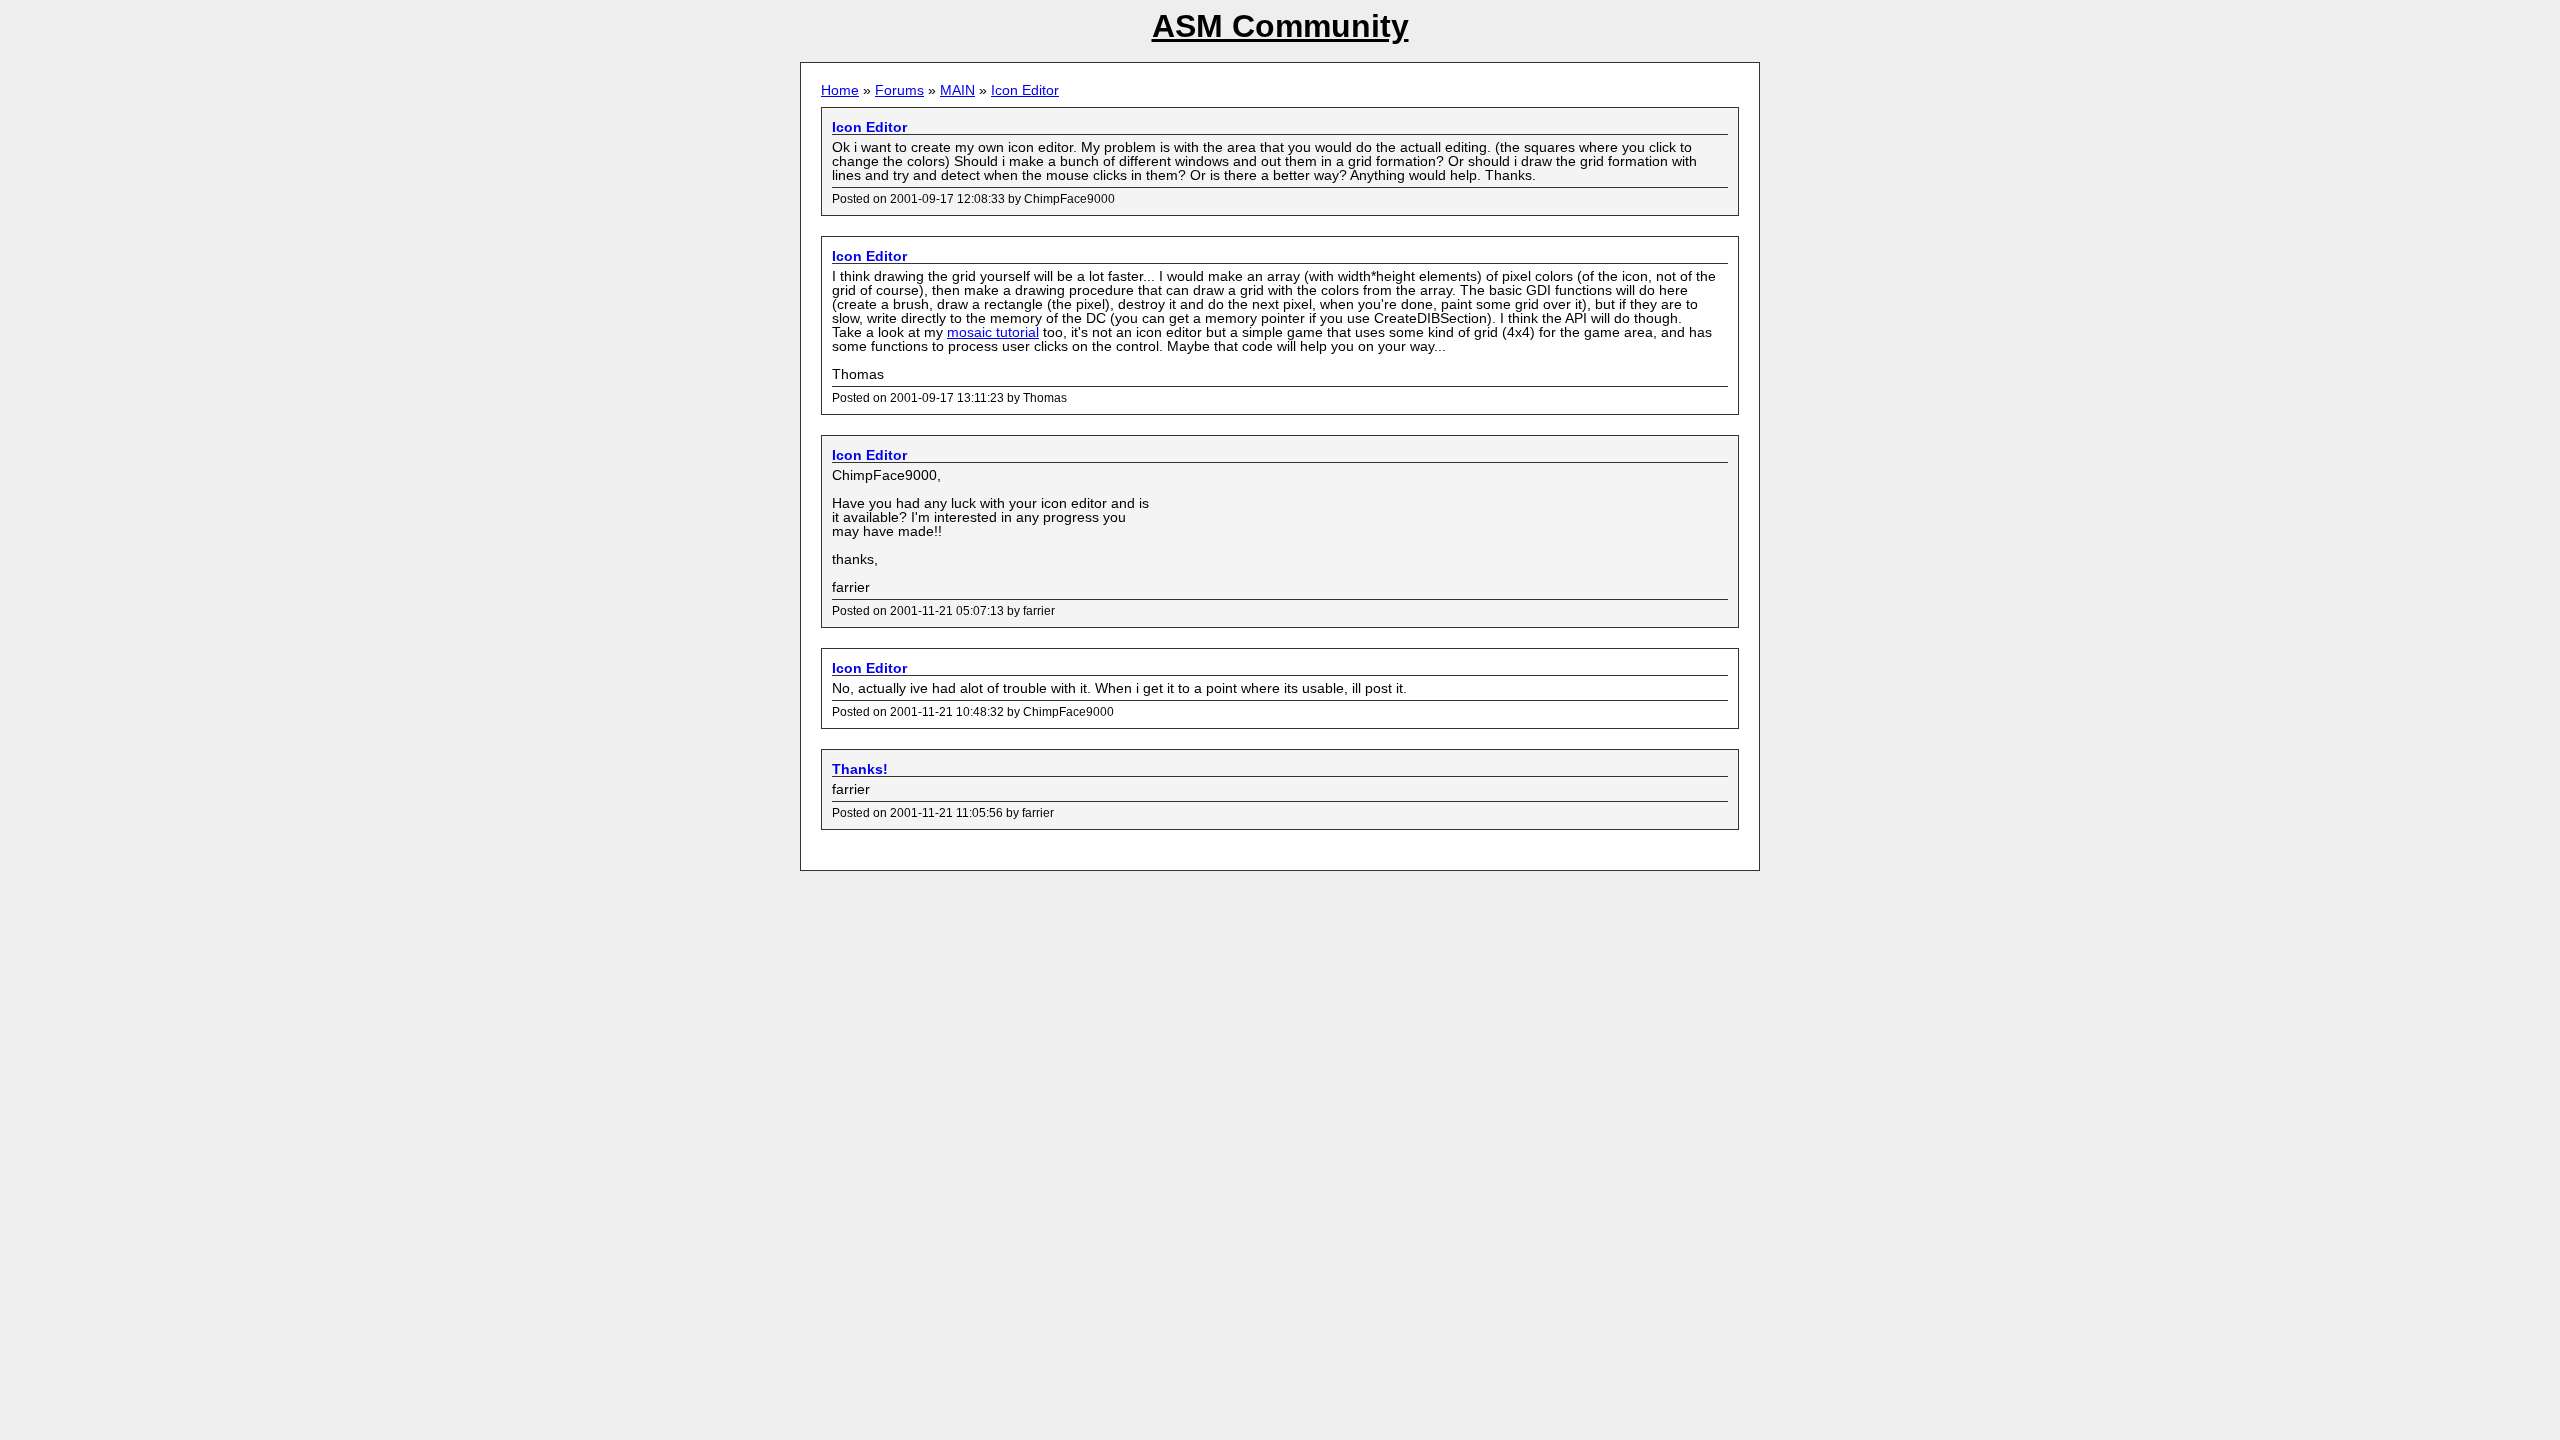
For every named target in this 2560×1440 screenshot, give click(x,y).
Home (840, 90)
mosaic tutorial (993, 332)
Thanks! (860, 769)
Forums (899, 90)
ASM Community (1280, 26)
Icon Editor (1025, 90)
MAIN (957, 90)
